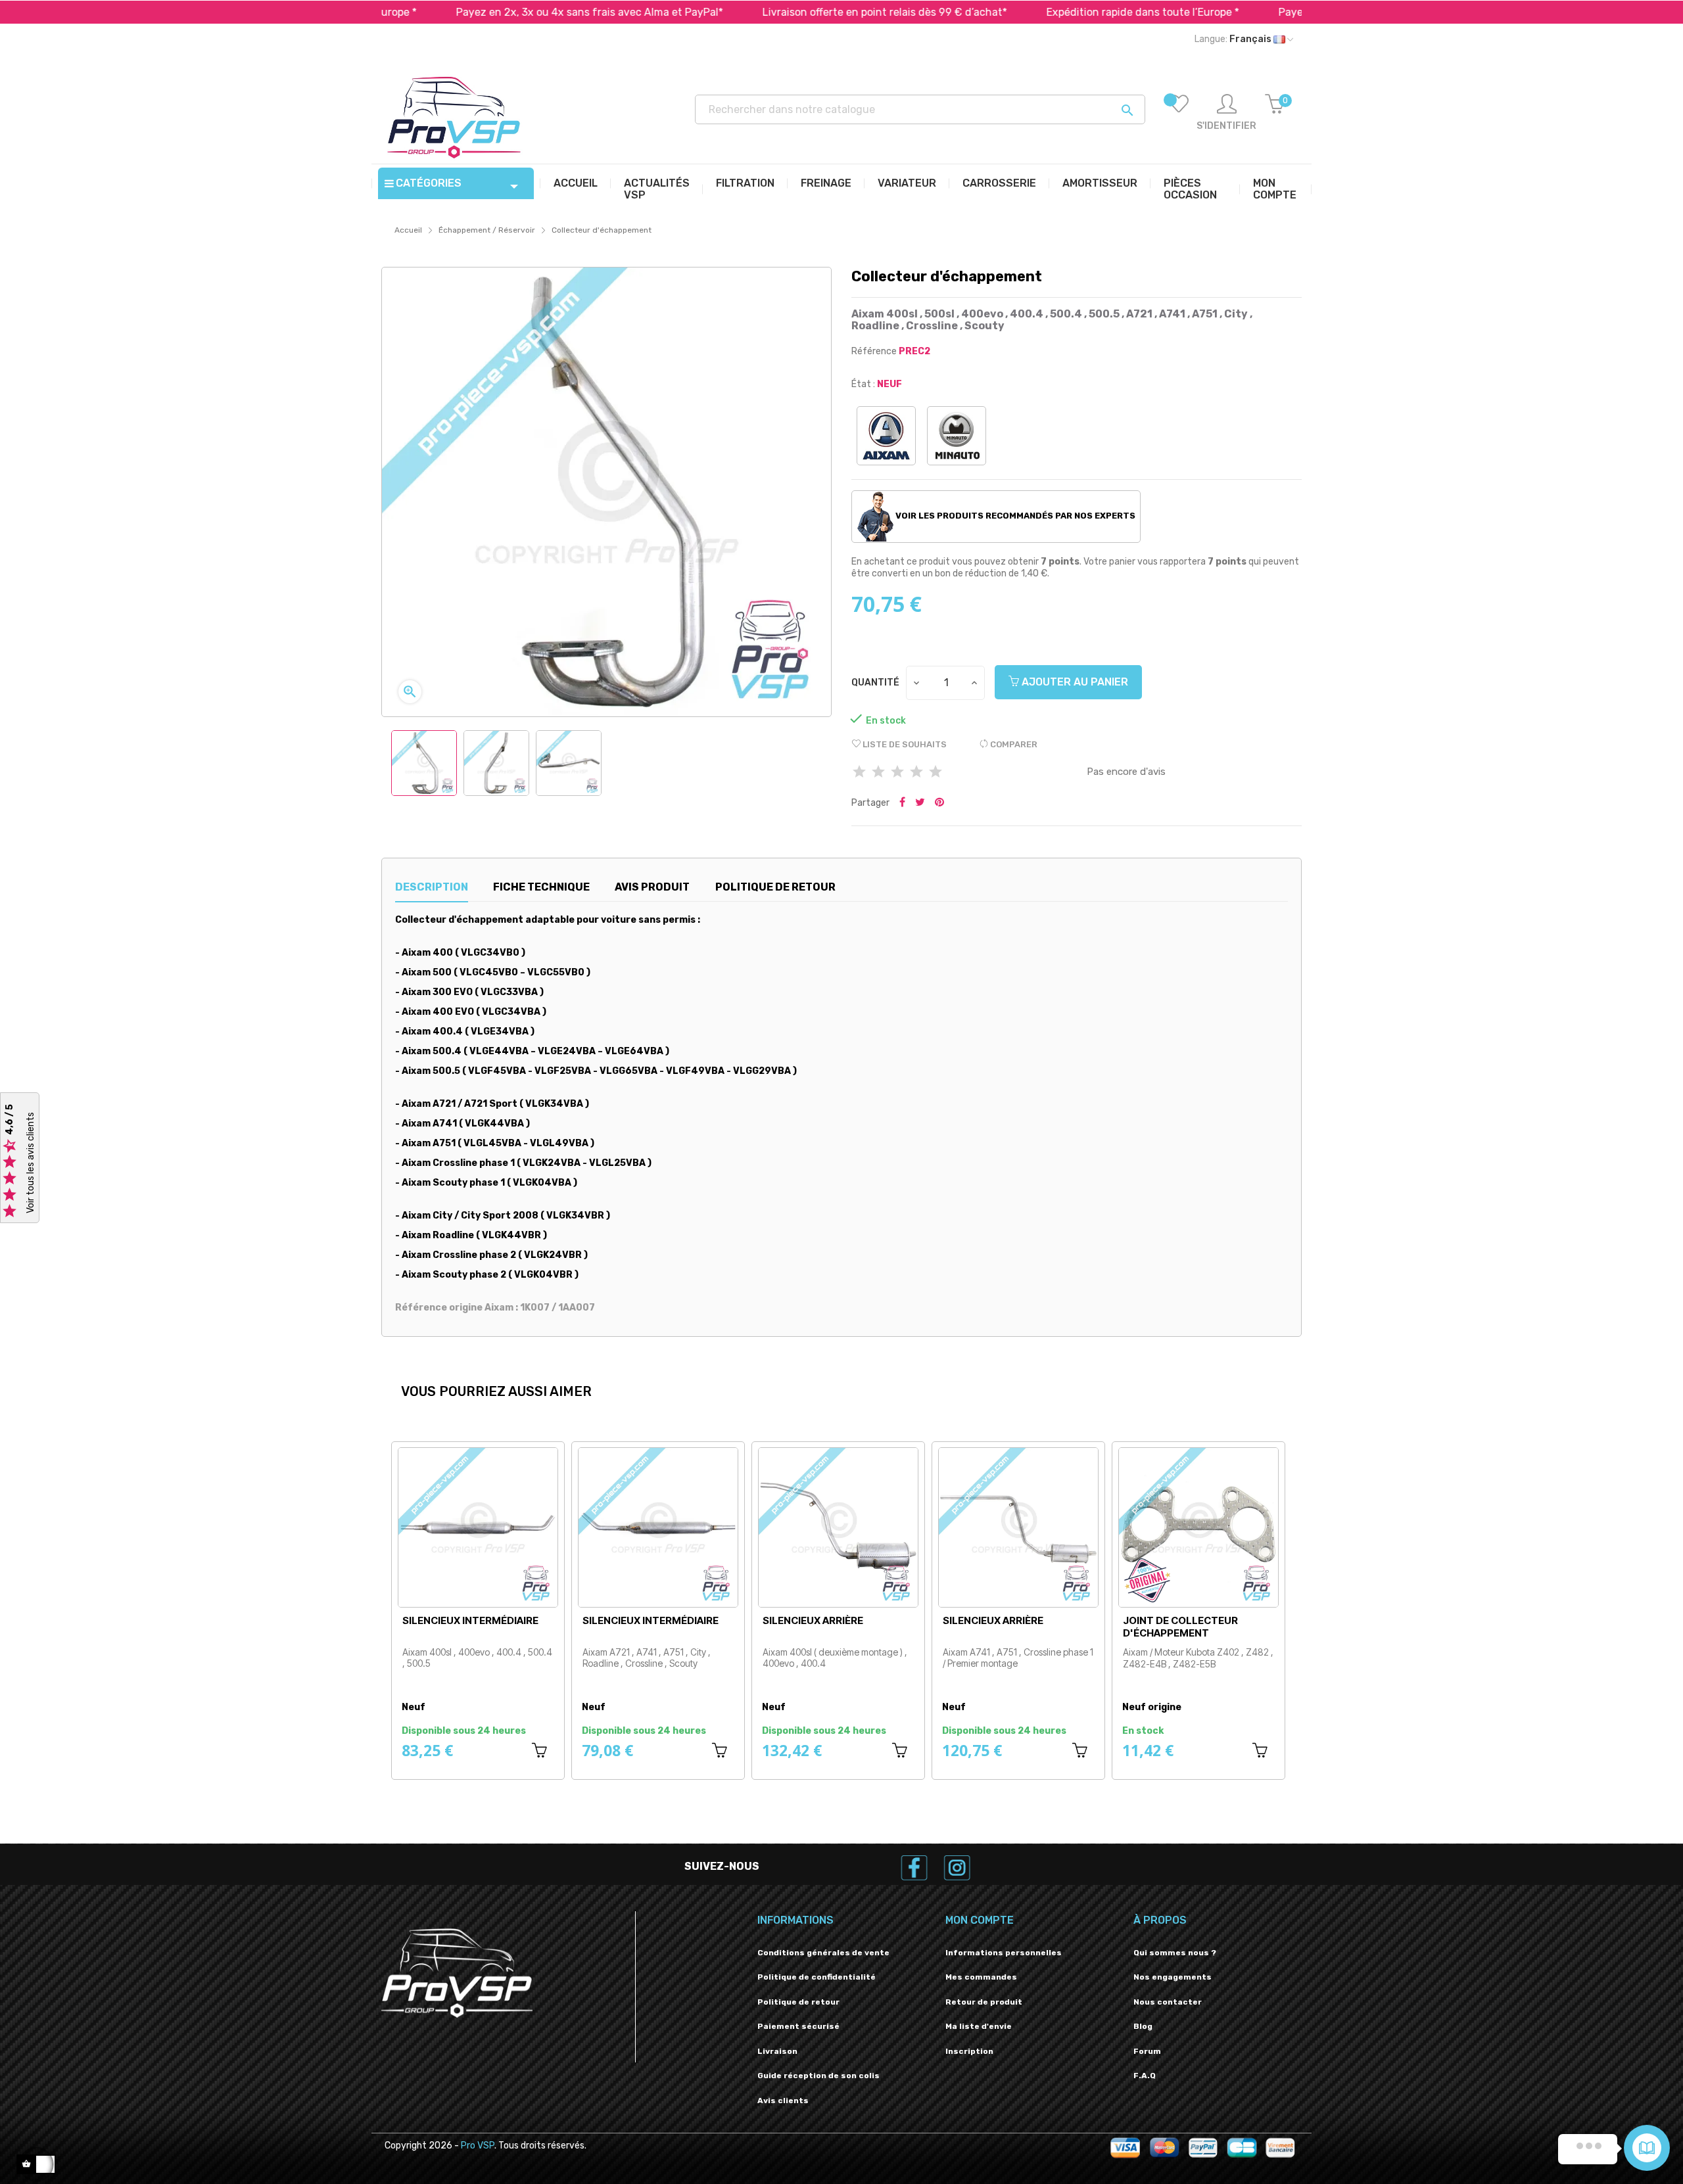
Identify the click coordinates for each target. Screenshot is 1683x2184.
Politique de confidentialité (817, 1977)
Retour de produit (984, 2002)
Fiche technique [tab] (541, 887)
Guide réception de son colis (818, 2076)
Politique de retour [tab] (775, 887)
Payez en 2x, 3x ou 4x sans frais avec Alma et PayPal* (484, 12)
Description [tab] (432, 887)
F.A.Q (1145, 2076)
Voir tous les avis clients (31, 1163)
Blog (1143, 2026)
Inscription (969, 2051)
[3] (897, 773)
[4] (916, 773)
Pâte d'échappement (1014, 1620)
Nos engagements (1173, 1977)
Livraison (777, 2051)
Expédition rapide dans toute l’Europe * (1037, 12)
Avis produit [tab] (652, 887)
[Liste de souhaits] (1179, 113)
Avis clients (783, 2101)
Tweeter (920, 803)
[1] (859, 773)
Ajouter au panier (1074, 682)
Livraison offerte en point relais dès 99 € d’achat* (779, 12)
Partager (902, 803)
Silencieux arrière (467, 1620)
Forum (1147, 2051)
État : (863, 384)
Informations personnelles (1004, 1953)
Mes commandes (981, 1977)
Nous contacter (1168, 2002)
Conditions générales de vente (823, 1953)
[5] (936, 773)
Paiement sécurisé (798, 2026)
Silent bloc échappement (1175, 1627)
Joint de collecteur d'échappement (835, 1627)
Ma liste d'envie (979, 2026)
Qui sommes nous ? (1175, 1953)
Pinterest (939, 803)
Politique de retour (798, 2002)
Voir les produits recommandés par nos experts (1014, 516)
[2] (878, 773)
